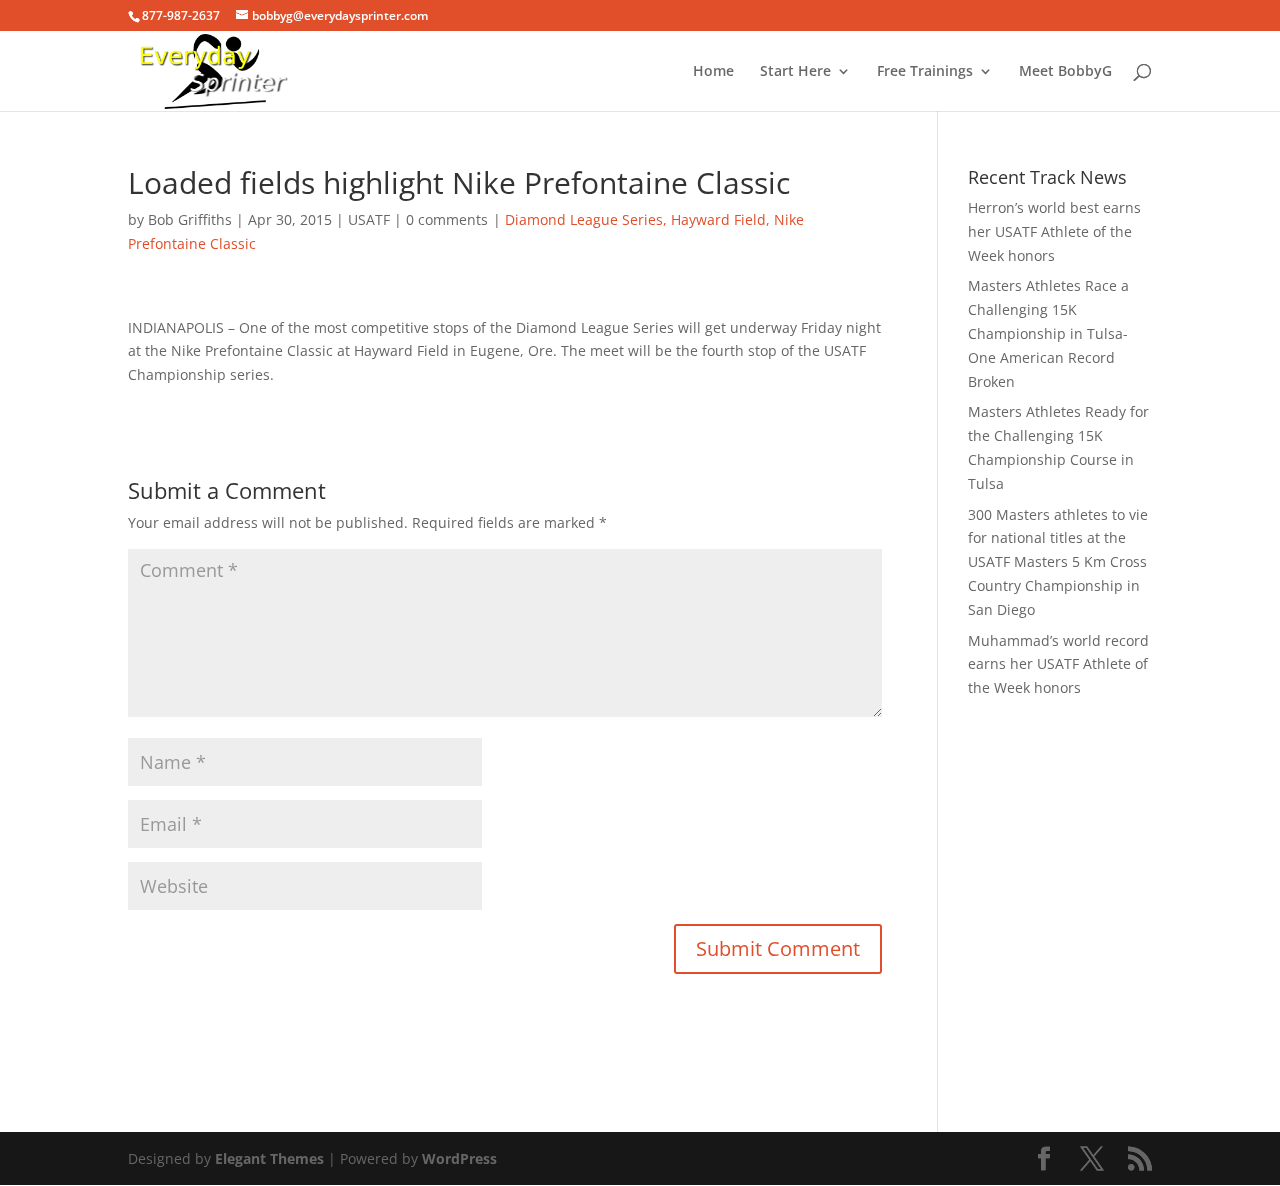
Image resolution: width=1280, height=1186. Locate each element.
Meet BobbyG (1065, 72)
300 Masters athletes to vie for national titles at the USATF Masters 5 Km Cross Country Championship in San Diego (1058, 562)
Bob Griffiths (190, 219)
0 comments (447, 219)
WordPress (459, 1158)
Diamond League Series (584, 219)
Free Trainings (925, 72)
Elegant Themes (269, 1158)
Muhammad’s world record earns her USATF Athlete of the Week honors (1058, 664)
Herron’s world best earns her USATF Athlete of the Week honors (1054, 231)
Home (713, 72)
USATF (369, 219)
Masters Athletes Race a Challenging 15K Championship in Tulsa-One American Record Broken (1048, 333)
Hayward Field (718, 219)
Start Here (795, 72)
